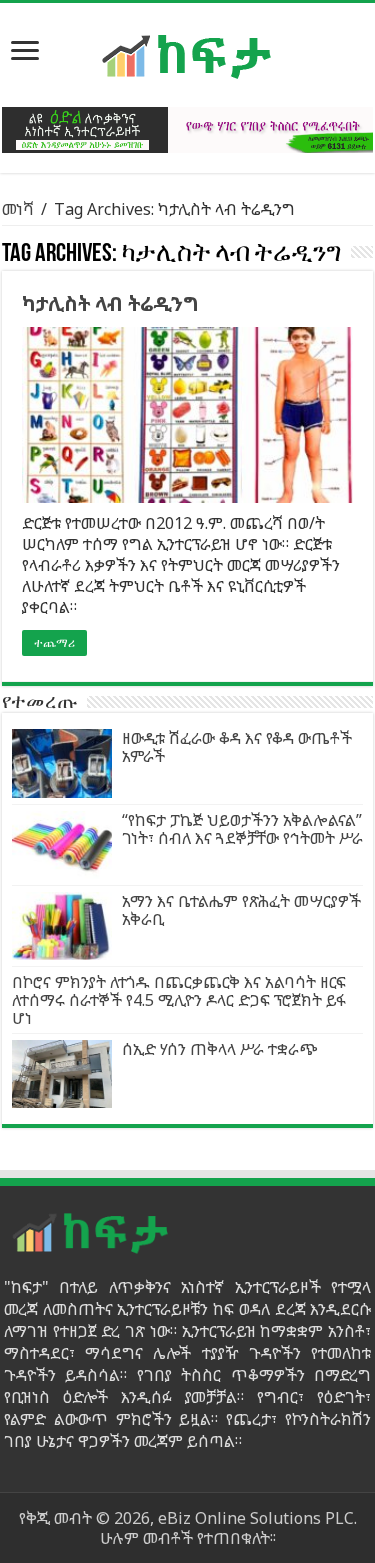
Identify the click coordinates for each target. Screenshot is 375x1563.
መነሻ (18, 209)
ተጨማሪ (54, 643)
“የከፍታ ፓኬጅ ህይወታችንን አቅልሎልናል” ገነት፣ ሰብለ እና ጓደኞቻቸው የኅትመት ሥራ (242, 829)
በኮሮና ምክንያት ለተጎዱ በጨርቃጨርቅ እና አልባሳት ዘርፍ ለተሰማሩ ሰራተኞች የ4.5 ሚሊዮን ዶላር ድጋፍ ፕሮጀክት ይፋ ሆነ (179, 1000)
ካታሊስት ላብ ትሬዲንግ (110, 303)
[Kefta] (188, 55)
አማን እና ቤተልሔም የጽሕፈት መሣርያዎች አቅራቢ (241, 910)
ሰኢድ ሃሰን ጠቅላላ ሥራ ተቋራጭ (220, 1049)
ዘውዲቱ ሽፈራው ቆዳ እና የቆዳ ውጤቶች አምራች (237, 747)
